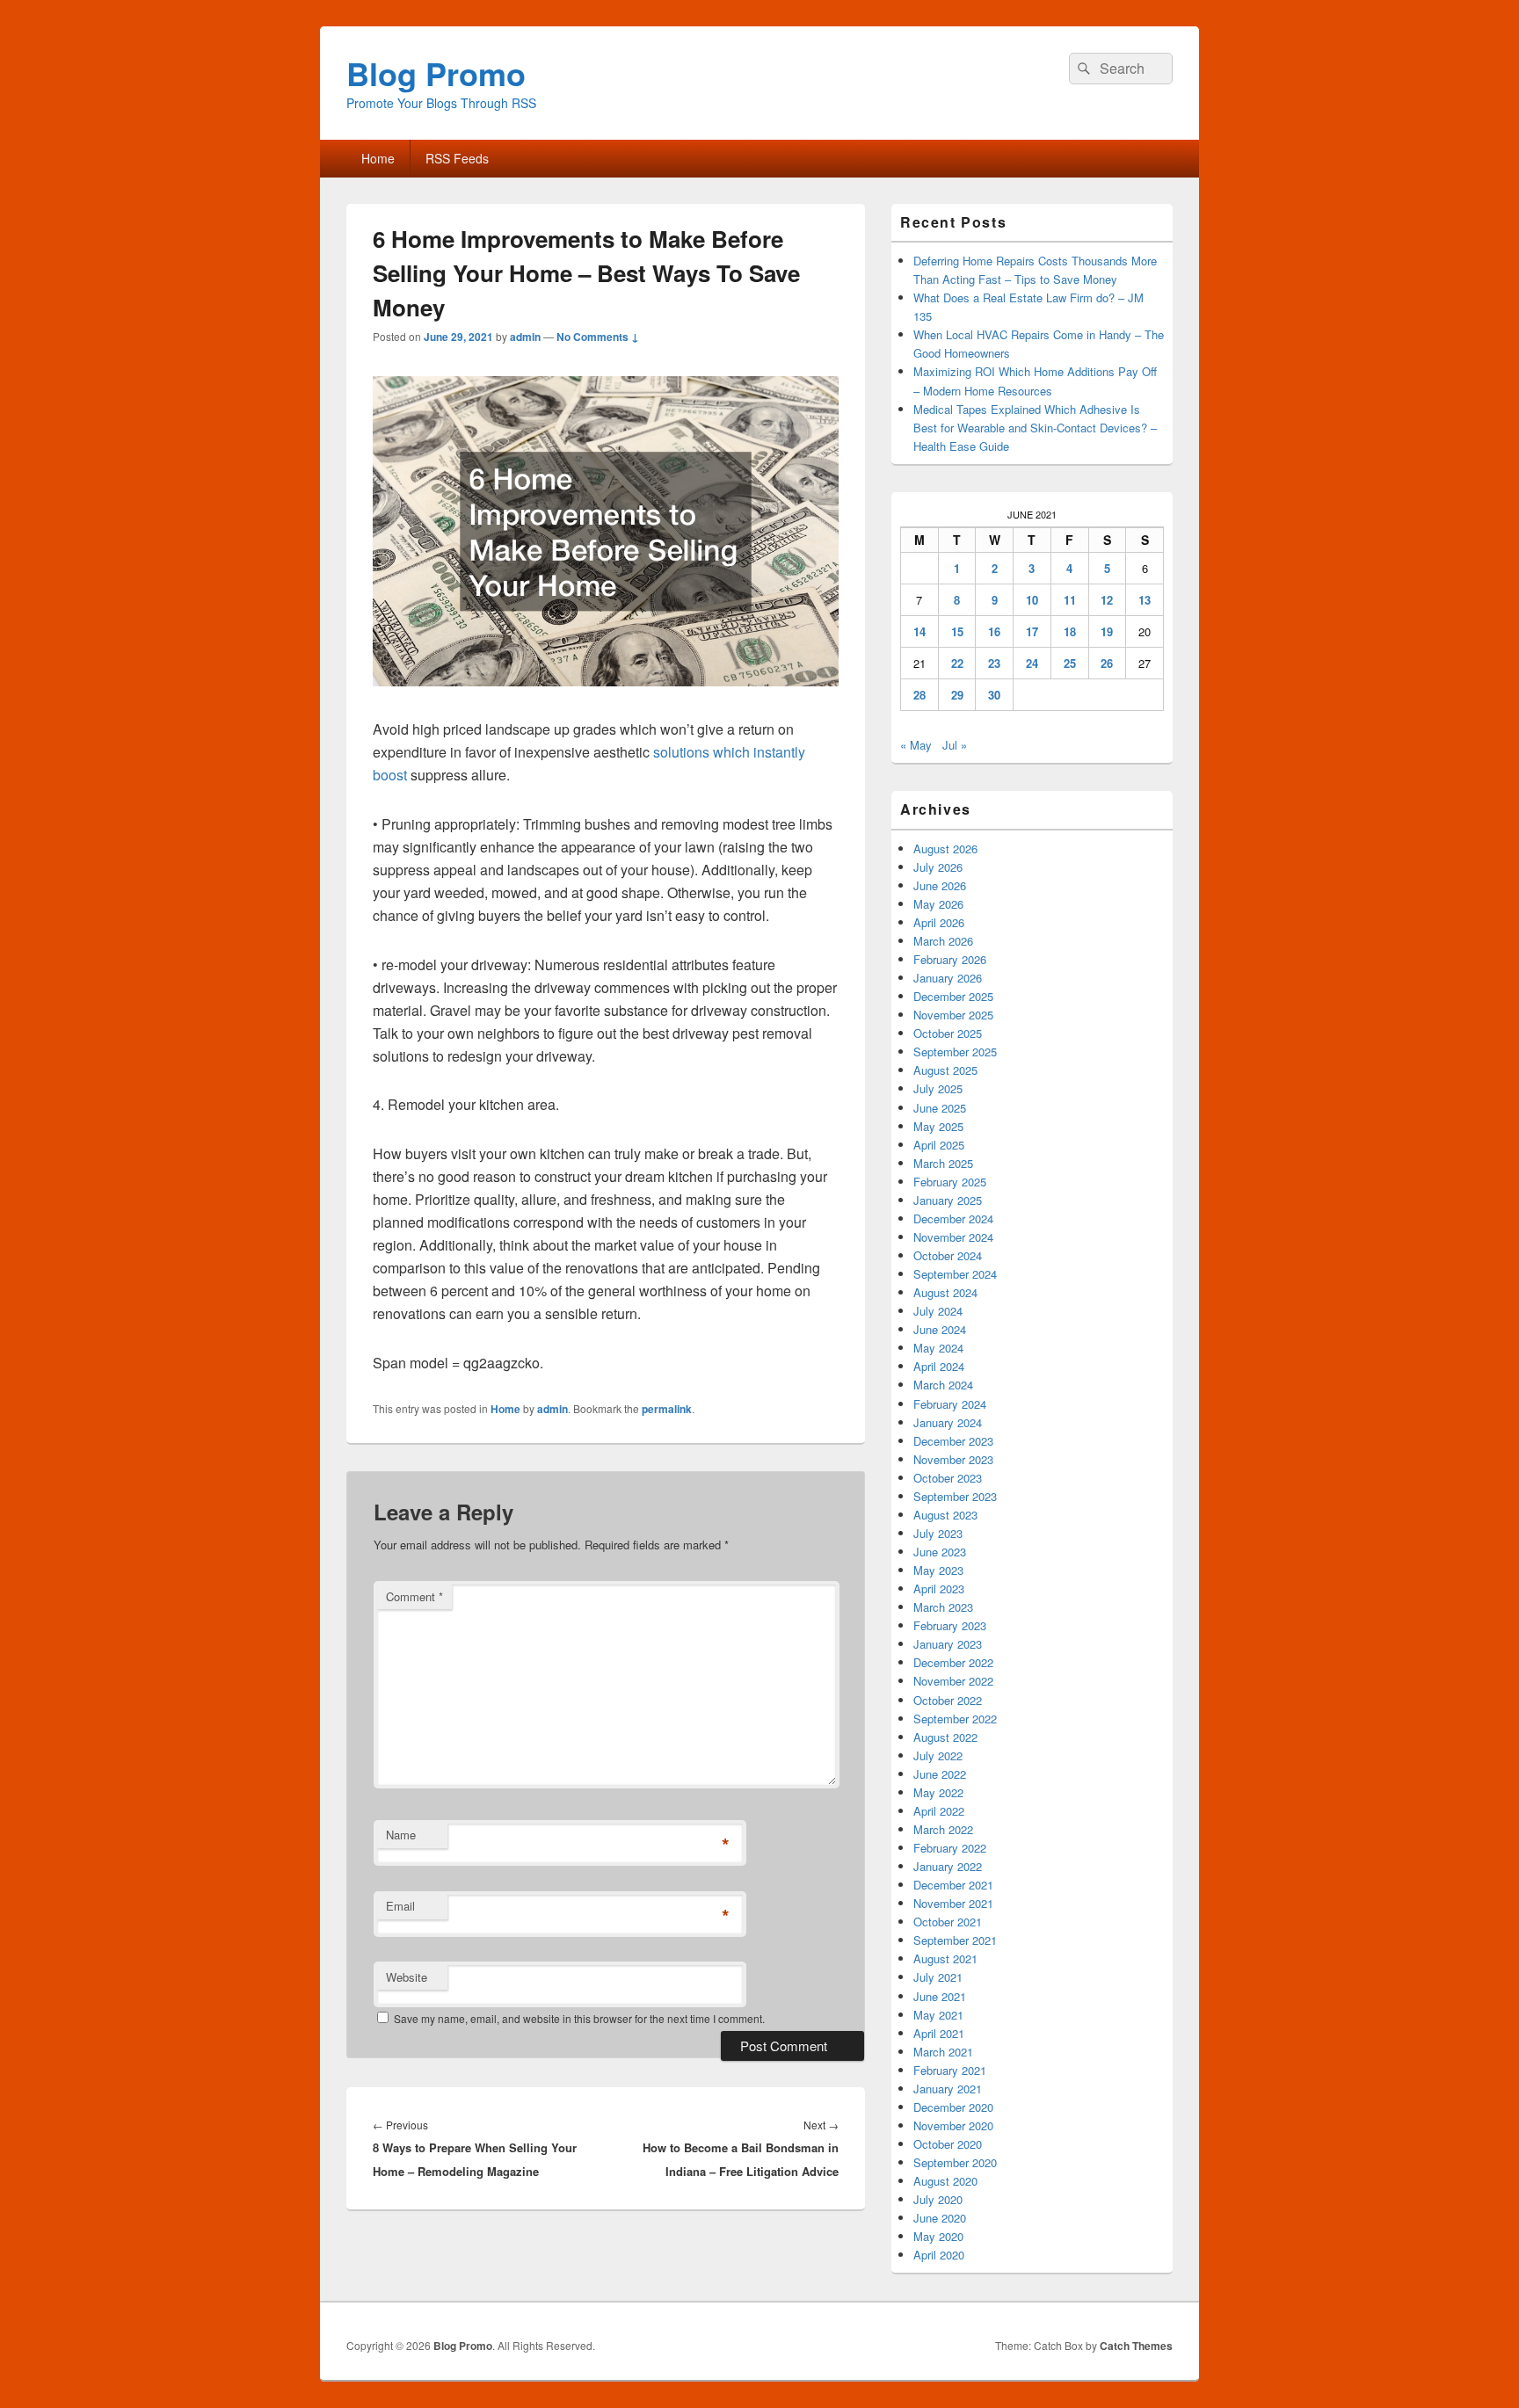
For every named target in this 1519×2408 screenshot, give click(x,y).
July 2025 (938, 1088)
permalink (667, 1409)
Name (401, 1835)
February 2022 (950, 1848)
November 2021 (953, 1903)
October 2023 (948, 1478)
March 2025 (943, 1163)
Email (400, 1906)
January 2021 (948, 2089)
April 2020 (939, 2255)
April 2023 (939, 1588)
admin (525, 337)
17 (1032, 631)
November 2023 (953, 1459)
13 (1145, 600)
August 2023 (945, 1515)
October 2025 (948, 1033)
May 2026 (938, 904)
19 (1107, 631)
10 (1032, 600)
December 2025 (953, 996)
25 (1070, 663)
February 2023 (950, 1625)
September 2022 (955, 1719)
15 (957, 631)
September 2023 (955, 1496)
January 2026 (948, 978)
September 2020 (955, 2162)
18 (1070, 631)
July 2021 (938, 1977)
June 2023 (940, 1552)
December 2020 (953, 2107)
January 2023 (948, 1644)
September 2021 (955, 1940)
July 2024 (938, 1311)
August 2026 (945, 849)
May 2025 (938, 1126)
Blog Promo (436, 73)
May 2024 (938, 1348)
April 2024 (939, 1366)
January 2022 (948, 1866)
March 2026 (943, 941)
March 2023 (943, 1607)
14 (919, 631)
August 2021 (945, 1958)
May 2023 (938, 1570)
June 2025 (940, 1108)
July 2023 (938, 1533)
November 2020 (953, 2125)
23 (994, 663)
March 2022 (943, 1829)
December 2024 (953, 1219)
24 (1032, 663)
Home (378, 158)
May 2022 (938, 1792)
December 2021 (953, 1885)
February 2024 (950, 1404)
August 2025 (945, 1070)
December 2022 (953, 1662)
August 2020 (945, 2181)
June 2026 (940, 885)
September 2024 (955, 1274)
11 (1070, 600)
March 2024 (943, 1385)
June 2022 (940, 1774)
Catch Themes (1136, 2346)
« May (916, 745)
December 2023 (953, 1441)
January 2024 (948, 1422)
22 (957, 663)
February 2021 (950, 2070)
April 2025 (939, 1145)
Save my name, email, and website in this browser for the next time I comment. (579, 2018)
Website (407, 1977)
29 (957, 695)
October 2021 (948, 1922)
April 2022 (939, 1811)
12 (1107, 600)
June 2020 (940, 2218)
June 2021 (940, 1996)
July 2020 (938, 2199)
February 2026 (950, 959)
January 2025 (948, 1200)
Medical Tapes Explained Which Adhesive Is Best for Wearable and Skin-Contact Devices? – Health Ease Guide (1035, 428)
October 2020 (948, 2144)
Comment (414, 1596)
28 (919, 695)
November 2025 (953, 1015)
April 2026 (939, 922)
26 (1107, 663)
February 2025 (950, 1182)
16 (994, 631)
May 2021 (938, 2015)
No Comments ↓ (598, 337)
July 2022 (938, 1755)
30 (994, 695)
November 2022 (953, 1681)
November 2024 (953, 1237)
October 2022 (948, 1700)
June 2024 (940, 1329)
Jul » (955, 745)
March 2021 (943, 2052)
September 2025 (955, 1052)
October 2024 (948, 1255)
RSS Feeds (457, 158)
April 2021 (939, 2033)
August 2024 (945, 1292)
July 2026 (938, 867)
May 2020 (938, 2236)
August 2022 (945, 1737)
